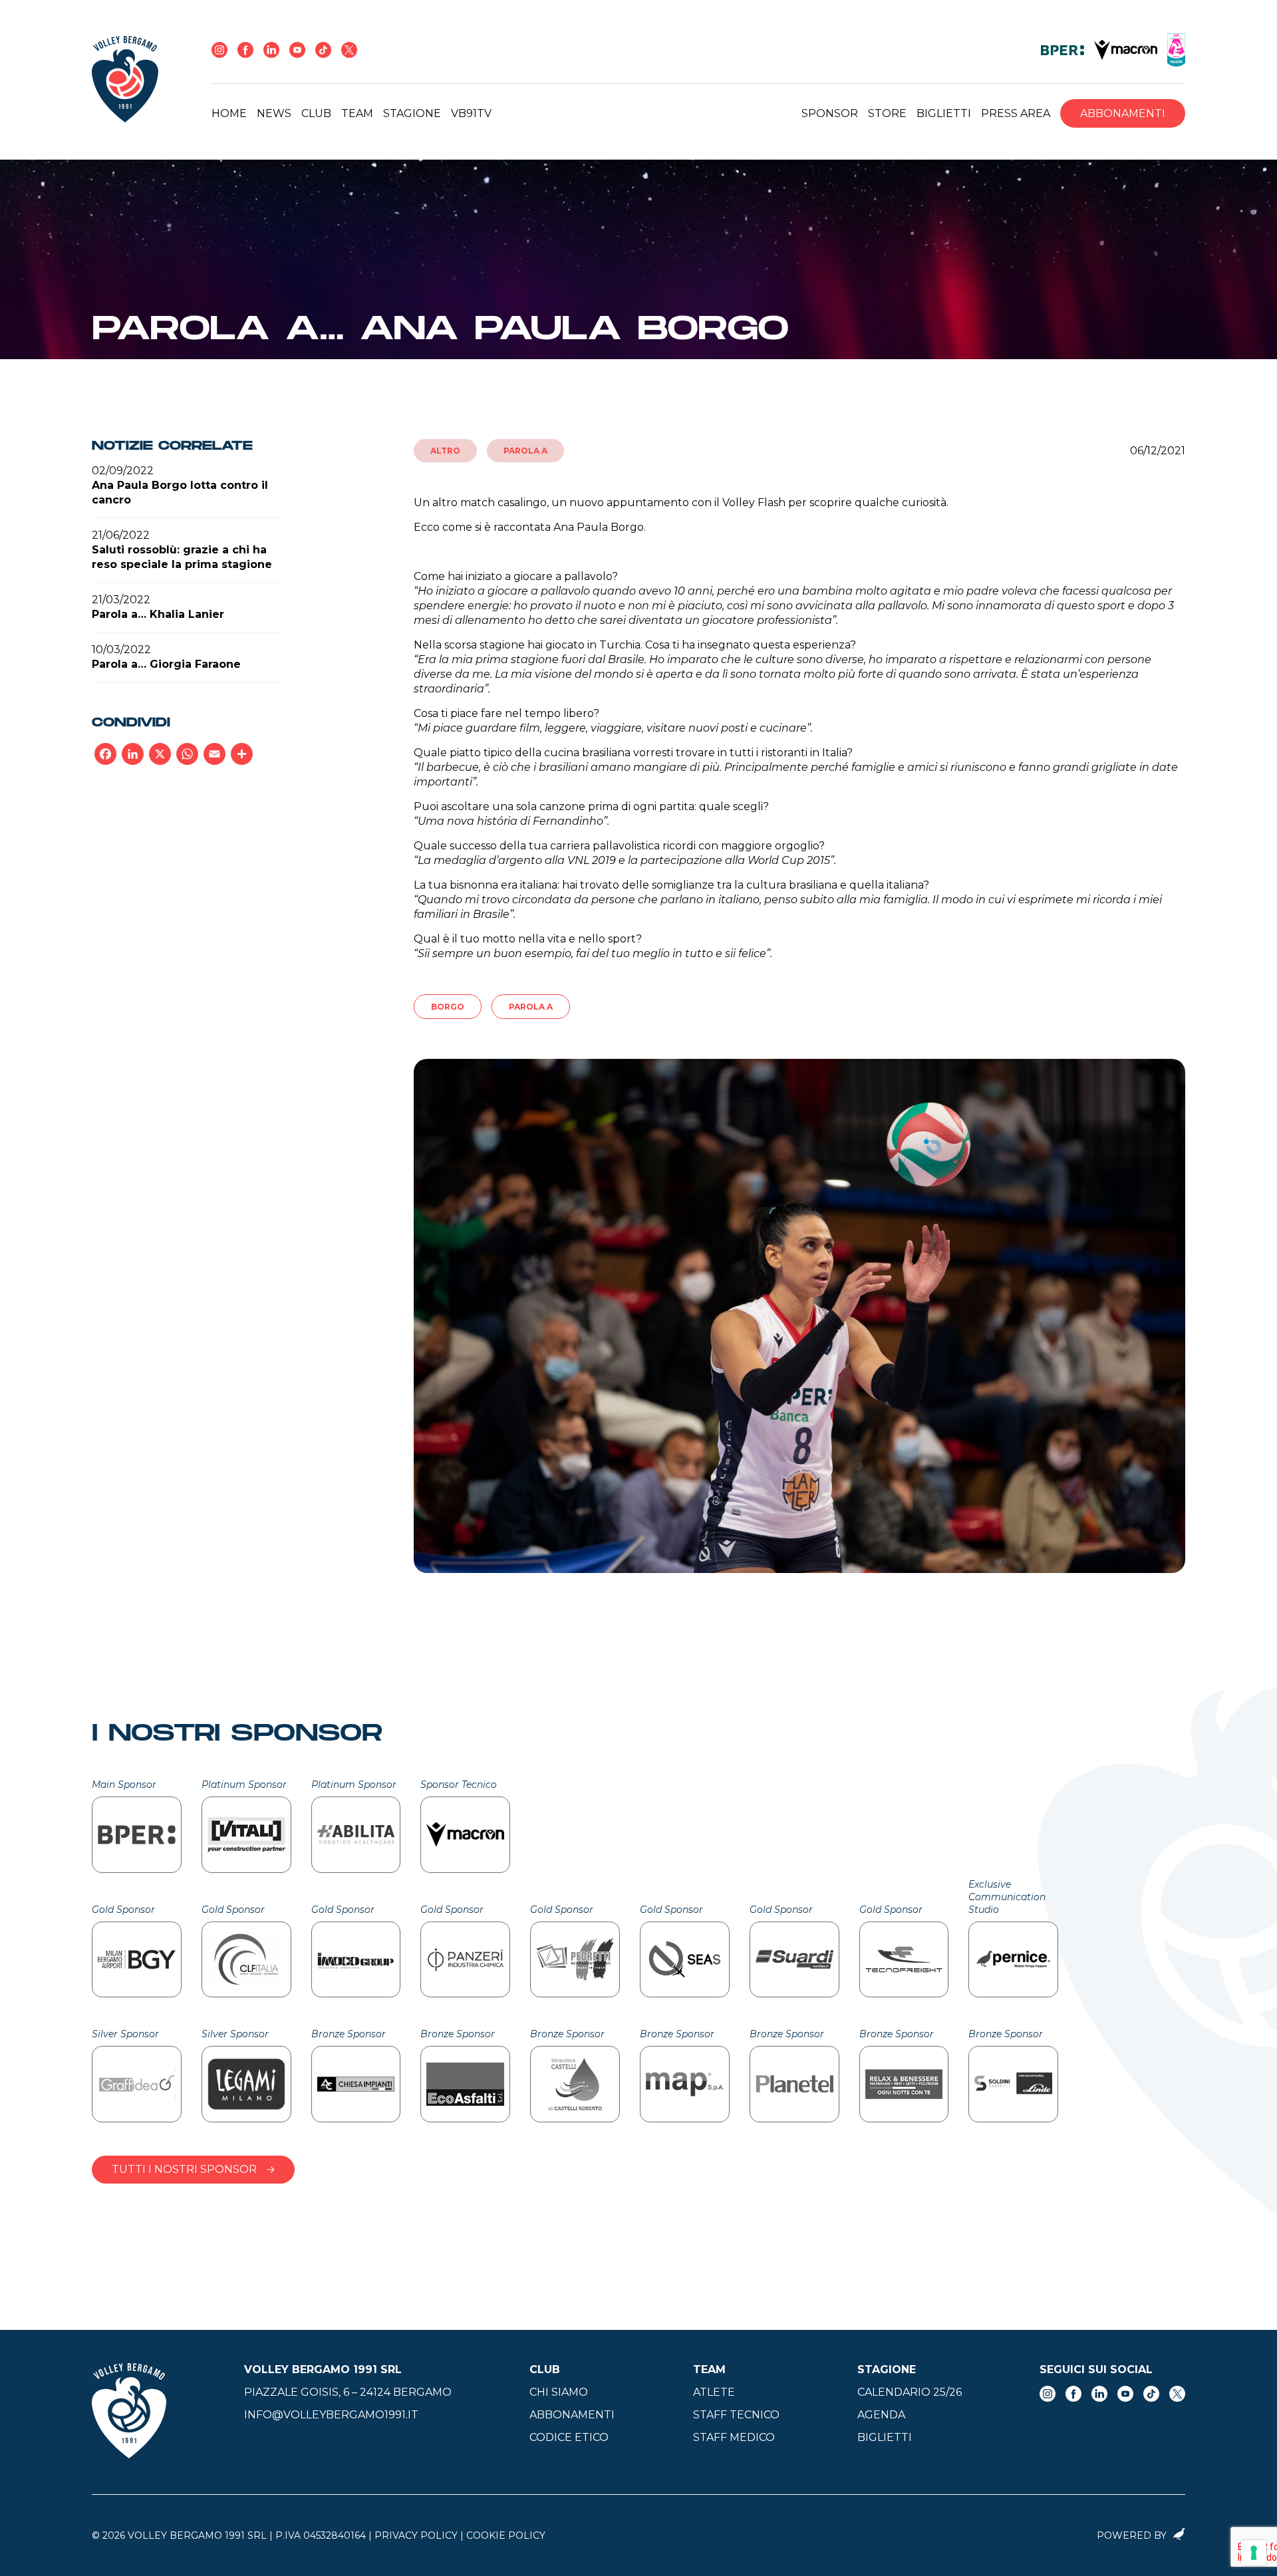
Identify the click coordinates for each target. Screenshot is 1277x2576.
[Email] (214, 754)
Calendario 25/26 (910, 2392)
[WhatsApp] (187, 754)
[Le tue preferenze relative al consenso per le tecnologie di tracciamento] (1254, 2553)
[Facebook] (105, 754)
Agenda (881, 2415)
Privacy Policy (416, 2535)
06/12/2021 (1158, 451)
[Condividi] (242, 754)
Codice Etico (569, 2437)
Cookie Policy (506, 2535)
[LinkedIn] (133, 754)
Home (229, 113)
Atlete (714, 2392)
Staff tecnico (736, 2415)
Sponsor (830, 113)
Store (887, 113)
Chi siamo (559, 2392)
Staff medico (734, 2437)
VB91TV (471, 113)
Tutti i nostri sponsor (184, 2169)
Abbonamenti (1123, 113)
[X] (160, 754)
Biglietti (944, 113)
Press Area (1016, 113)
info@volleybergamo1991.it (331, 2415)
